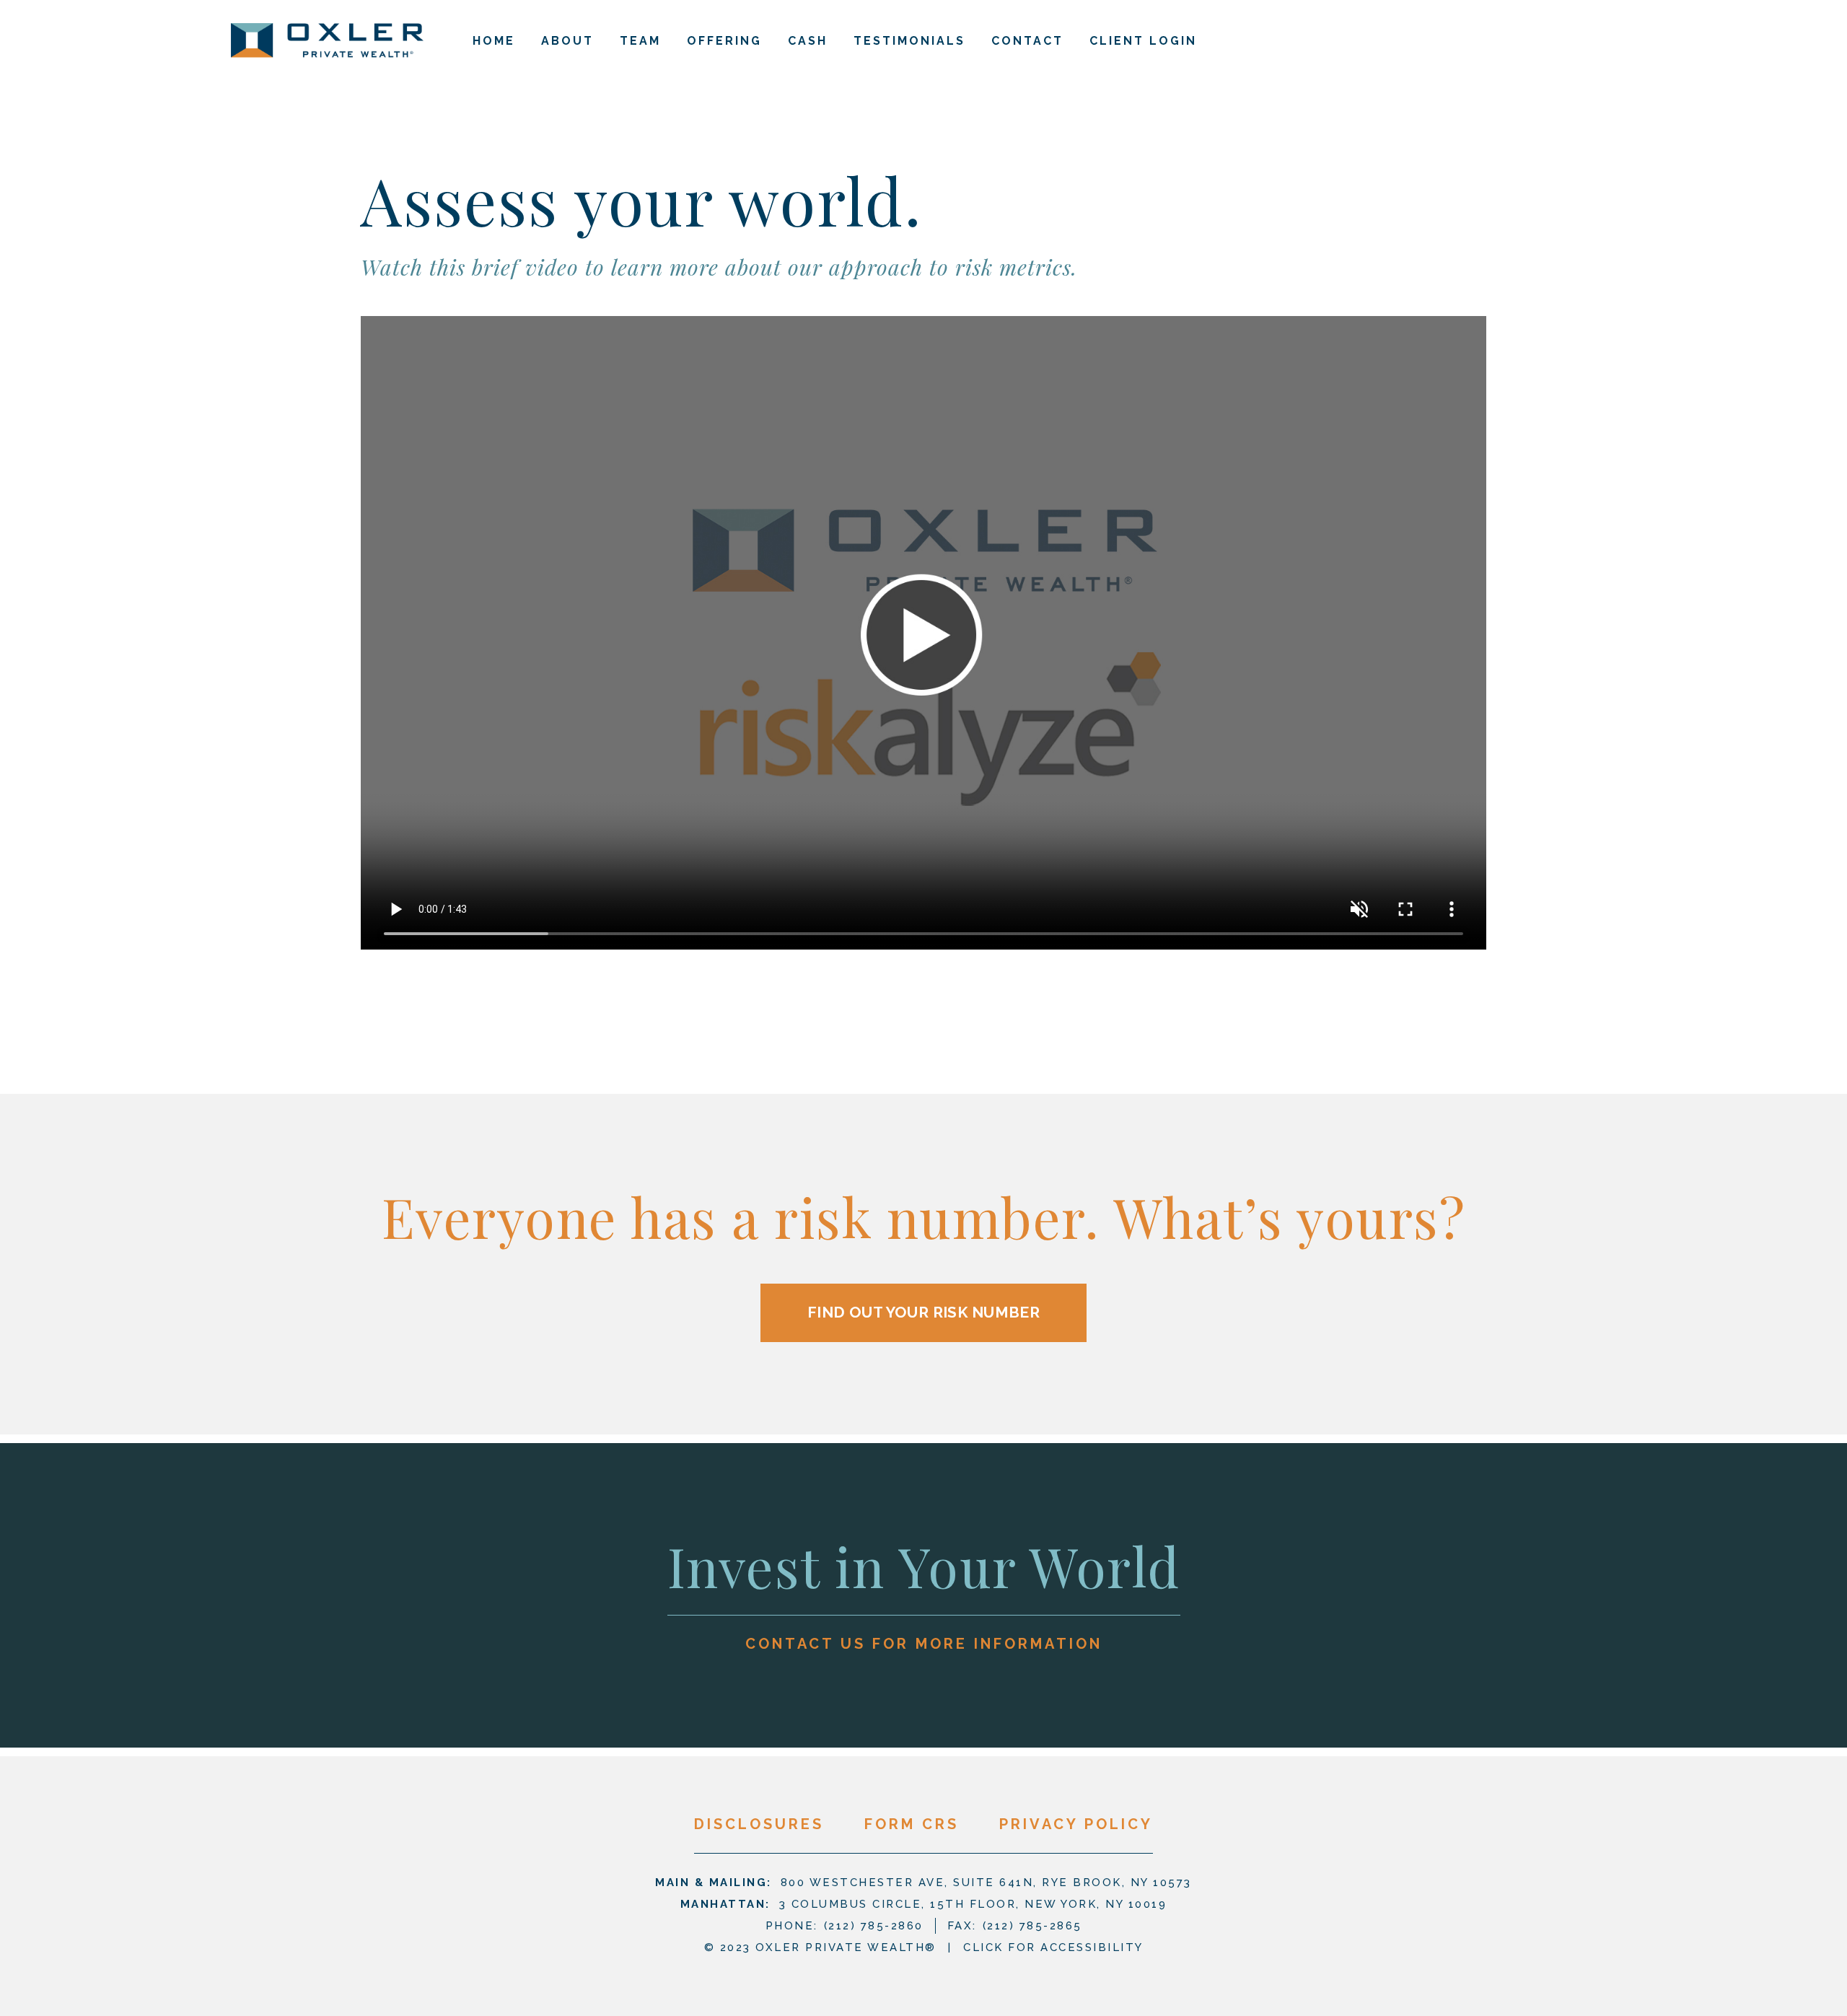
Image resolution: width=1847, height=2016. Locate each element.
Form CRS (912, 1824)
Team (640, 41)
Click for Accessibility (1053, 1947)
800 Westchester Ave (986, 1883)
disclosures (759, 1824)
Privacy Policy (1076, 1824)
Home (494, 41)
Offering (724, 41)
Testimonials (909, 41)
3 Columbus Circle (973, 1904)
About (567, 41)
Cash (808, 41)
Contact (1027, 41)
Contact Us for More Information (924, 1644)
